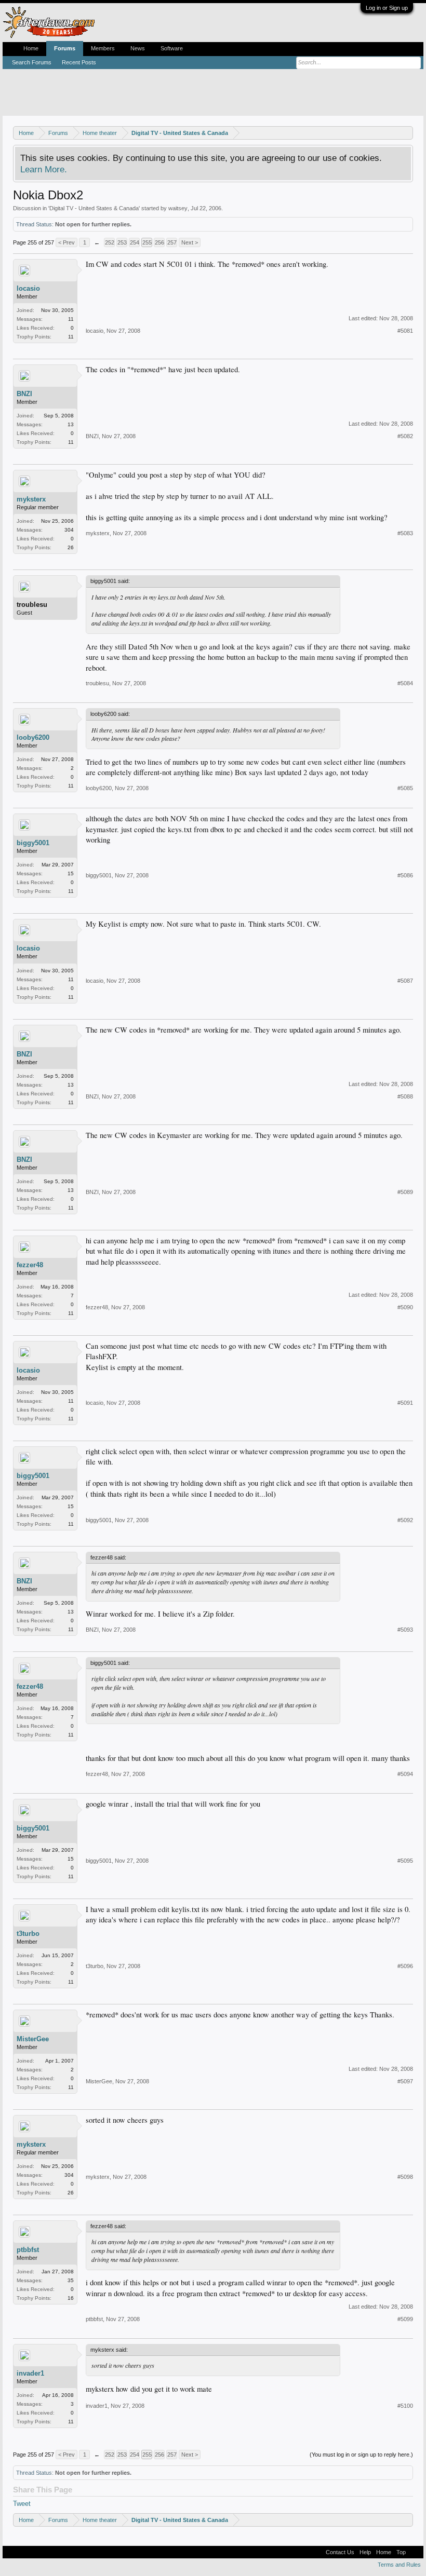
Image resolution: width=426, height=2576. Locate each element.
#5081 (405, 331)
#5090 (405, 1307)
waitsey (178, 208)
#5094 (405, 1774)
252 (110, 242)
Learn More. (44, 169)
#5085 (405, 788)
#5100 (405, 2406)
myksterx (31, 499)
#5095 (405, 1861)
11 (71, 319)
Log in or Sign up (387, 8)
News (138, 48)
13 (71, 424)
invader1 (30, 2373)
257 (172, 242)
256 (159, 242)
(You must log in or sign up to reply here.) (361, 2455)
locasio (28, 288)
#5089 (405, 1192)
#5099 (405, 2319)
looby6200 (33, 737)
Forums (65, 48)
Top (401, 2552)
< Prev (66, 242)
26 (71, 547)
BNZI (24, 394)
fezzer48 (30, 1265)
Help (365, 2552)
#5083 (405, 533)
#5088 (405, 1096)
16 (71, 2298)
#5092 (405, 1520)
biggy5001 (33, 843)
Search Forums (32, 62)
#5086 (405, 875)
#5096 (405, 1966)
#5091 (405, 1403)
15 (71, 873)
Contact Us (340, 2552)
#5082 (405, 436)
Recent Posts (79, 62)
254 (135, 242)
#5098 (405, 2177)
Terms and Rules (399, 2565)
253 (122, 242)
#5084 (405, 683)
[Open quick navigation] (407, 133)
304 (69, 530)
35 (71, 2280)
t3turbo (28, 1934)
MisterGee (33, 2039)
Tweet (22, 2504)
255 (147, 242)
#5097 (405, 2081)
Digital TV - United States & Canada (94, 208)
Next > (190, 242)
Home (31, 48)
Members (103, 48)
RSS (415, 2552)
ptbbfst (28, 2250)
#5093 (405, 1630)
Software (172, 48)
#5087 (405, 981)
